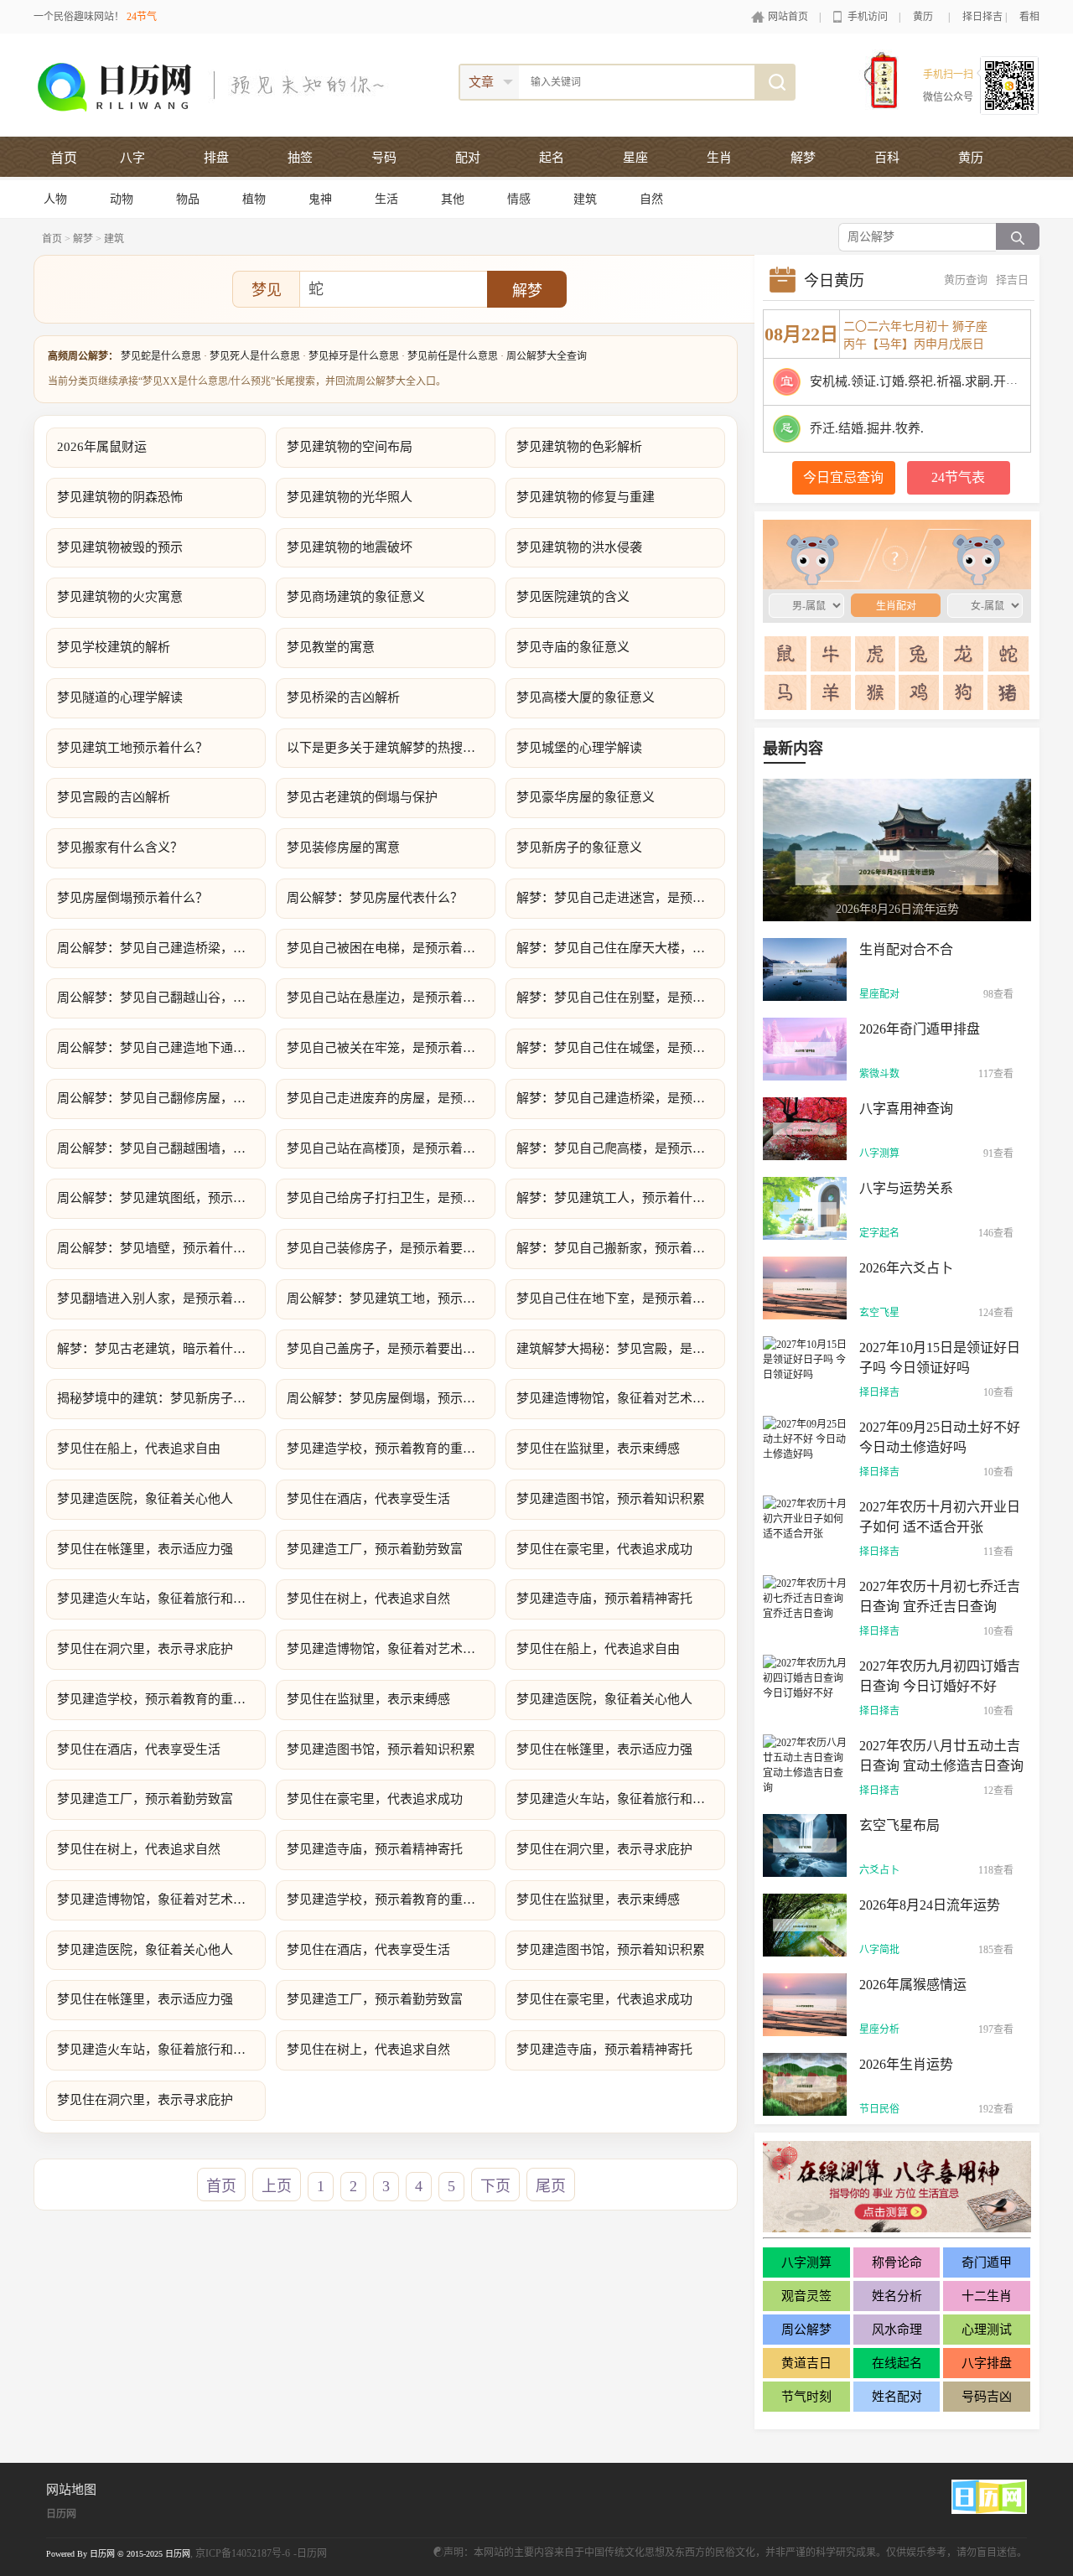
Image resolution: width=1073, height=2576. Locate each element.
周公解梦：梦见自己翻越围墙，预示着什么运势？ (161, 1148)
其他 (453, 199)
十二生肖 (987, 2296)
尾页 (551, 2186)
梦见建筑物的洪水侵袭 (579, 547)
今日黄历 (834, 281)
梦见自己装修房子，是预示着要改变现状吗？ (391, 1248)
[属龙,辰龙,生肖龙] (964, 654)
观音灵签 (806, 2296)
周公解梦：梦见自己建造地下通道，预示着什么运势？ (161, 1048)
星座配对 (879, 994)
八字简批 (879, 1950)
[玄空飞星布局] (805, 1844)
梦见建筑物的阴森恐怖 (120, 497)
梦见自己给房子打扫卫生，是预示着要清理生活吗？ (391, 1198)
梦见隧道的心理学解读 (120, 697)
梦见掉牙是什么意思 (354, 356)
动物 (122, 199)
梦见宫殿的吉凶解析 (114, 797)
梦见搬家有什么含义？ (120, 847)
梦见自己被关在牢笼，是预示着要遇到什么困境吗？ (391, 1048)
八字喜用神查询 (906, 1109)
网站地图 (71, 2490)
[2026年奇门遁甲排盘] (805, 1048)
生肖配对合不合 (906, 949)
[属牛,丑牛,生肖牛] (831, 654)
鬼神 (320, 199)
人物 (55, 199)
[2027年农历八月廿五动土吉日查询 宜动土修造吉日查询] (805, 1764)
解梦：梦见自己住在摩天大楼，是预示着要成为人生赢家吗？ (621, 948)
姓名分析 (897, 2296)
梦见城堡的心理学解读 (579, 748)
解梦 (83, 239)
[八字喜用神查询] (805, 1127)
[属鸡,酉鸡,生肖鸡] (919, 692)
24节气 (142, 17)
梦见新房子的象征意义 (579, 847)
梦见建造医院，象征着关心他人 (145, 1499)
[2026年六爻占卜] (805, 1287)
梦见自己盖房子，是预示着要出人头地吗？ (391, 1349)
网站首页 (788, 17)
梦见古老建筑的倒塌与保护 (362, 797)
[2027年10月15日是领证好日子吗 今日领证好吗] (805, 1358)
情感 (519, 199)
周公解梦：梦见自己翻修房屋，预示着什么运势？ (161, 1098)
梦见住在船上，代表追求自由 (139, 1449)
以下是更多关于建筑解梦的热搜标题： (391, 748)
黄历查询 (966, 280)
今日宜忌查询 (843, 477)
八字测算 (879, 1153)
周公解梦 (806, 2330)
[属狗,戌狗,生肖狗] (964, 692)
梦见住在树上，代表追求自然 (368, 1599)
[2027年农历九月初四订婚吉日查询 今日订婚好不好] (805, 1677)
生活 (386, 199)
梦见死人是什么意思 (255, 356)
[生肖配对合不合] (805, 968)
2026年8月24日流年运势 (930, 1905)
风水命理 (897, 2330)
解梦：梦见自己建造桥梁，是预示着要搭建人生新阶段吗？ (621, 1098)
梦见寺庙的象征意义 (573, 647)
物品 (188, 199)
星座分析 (879, 2029)
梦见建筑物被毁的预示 (120, 547)
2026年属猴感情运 (913, 1985)
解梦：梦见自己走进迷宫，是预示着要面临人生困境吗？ (621, 898)
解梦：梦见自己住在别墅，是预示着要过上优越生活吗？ (621, 998)
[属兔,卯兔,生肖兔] (919, 654)
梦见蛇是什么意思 (161, 356)
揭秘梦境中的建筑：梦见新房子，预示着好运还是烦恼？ (161, 1398)
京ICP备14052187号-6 (243, 2553)
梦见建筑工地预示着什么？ (132, 748)
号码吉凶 (987, 2397)
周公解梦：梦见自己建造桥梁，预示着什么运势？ (161, 948)
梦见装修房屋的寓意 (343, 847)
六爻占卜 (879, 1870)
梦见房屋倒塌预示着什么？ (132, 898)
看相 (1029, 17)
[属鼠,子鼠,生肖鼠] (786, 654)
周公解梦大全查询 (547, 356)
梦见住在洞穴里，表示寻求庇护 (145, 1649)
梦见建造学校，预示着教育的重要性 (387, 1449)
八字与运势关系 (906, 1188)
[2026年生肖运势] (805, 2083)
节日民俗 (879, 2109)
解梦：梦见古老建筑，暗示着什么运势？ (161, 1349)
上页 (277, 2186)
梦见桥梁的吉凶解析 (343, 697)
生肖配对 (889, 554)
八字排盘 (987, 2363)
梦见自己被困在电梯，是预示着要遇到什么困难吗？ (391, 948)
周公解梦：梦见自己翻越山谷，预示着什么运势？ (161, 998)
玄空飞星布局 (899, 1825)
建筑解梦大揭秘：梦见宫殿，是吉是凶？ (621, 1349)
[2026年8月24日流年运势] (805, 1924)
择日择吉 (982, 17)
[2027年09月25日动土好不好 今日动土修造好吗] (805, 1438)
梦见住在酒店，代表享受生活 (368, 1499)
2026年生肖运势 (906, 2064)
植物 (254, 199)
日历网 (61, 2514)
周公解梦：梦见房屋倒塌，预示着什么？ (391, 1398)
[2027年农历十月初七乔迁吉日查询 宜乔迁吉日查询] (805, 1597)
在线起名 (897, 2363)
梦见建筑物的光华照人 (350, 497)
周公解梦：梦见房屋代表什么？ (375, 898)
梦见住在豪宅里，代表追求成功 (604, 1549)
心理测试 (987, 2330)
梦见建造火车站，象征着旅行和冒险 (158, 1599)
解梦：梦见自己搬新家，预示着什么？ (621, 1248)
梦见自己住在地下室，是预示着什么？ (621, 1298)
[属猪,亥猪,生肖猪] (1008, 692)
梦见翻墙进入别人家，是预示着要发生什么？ (161, 1298)
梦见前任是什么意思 (453, 356)
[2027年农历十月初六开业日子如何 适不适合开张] (805, 1517)
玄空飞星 (879, 1313)
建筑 (585, 199)
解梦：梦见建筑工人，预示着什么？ (617, 1198)
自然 (651, 199)
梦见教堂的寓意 (331, 647)
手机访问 (868, 17)
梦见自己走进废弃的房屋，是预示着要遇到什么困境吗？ (391, 1098)
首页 (64, 158)
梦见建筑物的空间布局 (350, 447)
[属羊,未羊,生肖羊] (831, 692)
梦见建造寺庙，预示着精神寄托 (604, 1599)
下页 (495, 2186)
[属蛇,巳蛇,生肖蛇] (1008, 654)
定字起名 (879, 1233)
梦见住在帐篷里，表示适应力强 (145, 1549)
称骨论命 (897, 2262)
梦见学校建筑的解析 (114, 647)
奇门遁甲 (987, 2262)
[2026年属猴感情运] (805, 2003)
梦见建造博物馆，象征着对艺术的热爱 (621, 1398)
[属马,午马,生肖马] (786, 692)
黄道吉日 (806, 2363)
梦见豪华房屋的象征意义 (586, 797)
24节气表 (958, 477)
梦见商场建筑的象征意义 (356, 597)
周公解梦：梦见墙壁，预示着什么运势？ (161, 1248)
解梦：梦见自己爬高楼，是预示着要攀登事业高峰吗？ (621, 1148)
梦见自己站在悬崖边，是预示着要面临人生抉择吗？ (391, 998)
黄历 (923, 17)
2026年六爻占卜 (906, 1268)
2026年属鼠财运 (102, 447)
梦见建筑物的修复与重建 (586, 497)
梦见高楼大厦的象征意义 (586, 697)
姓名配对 (897, 2397)
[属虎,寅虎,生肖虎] (875, 654)
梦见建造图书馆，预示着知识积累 (611, 1499)
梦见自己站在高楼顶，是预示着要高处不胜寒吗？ (391, 1148)
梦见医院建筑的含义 (573, 597)
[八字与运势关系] (805, 1207)
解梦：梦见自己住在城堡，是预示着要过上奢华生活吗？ (621, 1048)
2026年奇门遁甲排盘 (920, 1029)
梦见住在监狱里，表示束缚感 (598, 1449)
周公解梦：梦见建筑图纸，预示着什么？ (161, 1198)
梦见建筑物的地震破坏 (350, 547)
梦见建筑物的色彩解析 (579, 447)
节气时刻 (806, 2397)
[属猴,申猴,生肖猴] (875, 692)
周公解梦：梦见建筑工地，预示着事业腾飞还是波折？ (391, 1298)
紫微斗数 (879, 1074)
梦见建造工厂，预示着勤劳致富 (375, 1549)
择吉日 (1012, 280)
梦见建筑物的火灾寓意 (120, 597)
